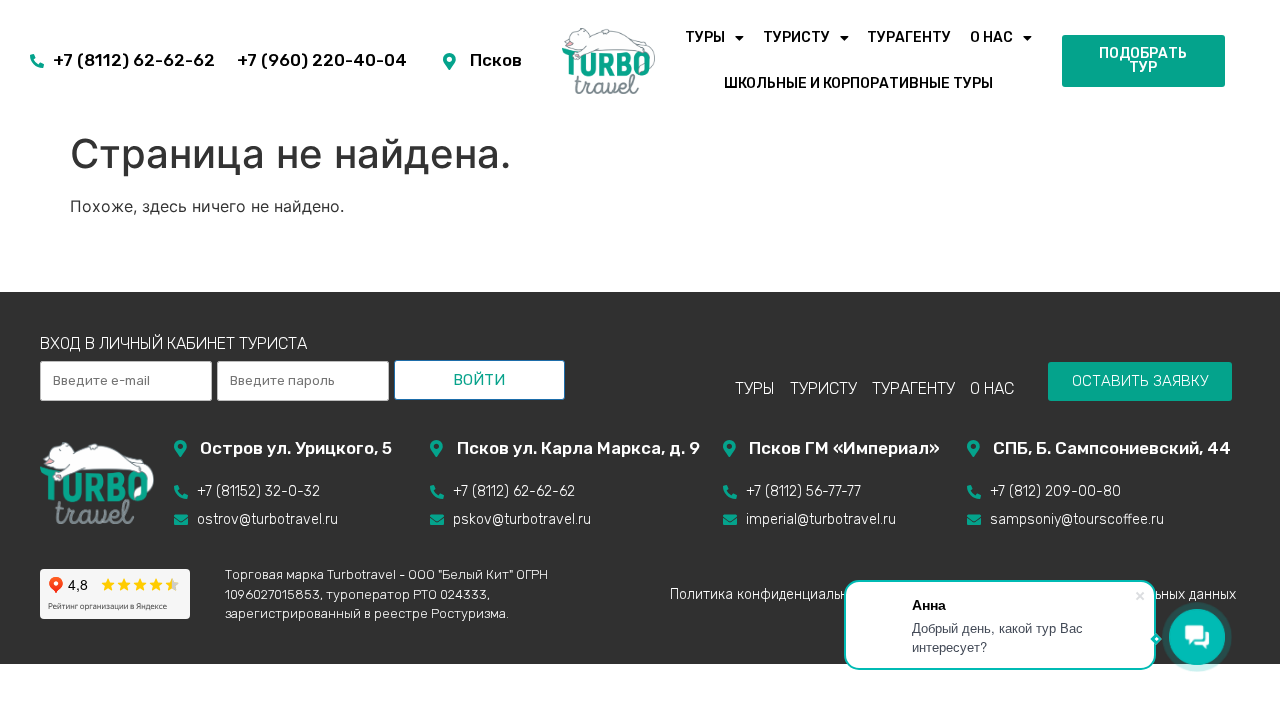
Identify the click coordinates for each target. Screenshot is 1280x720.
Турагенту (909, 37)
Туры (705, 37)
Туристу (796, 37)
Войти (479, 380)
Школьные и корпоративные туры (858, 83)
